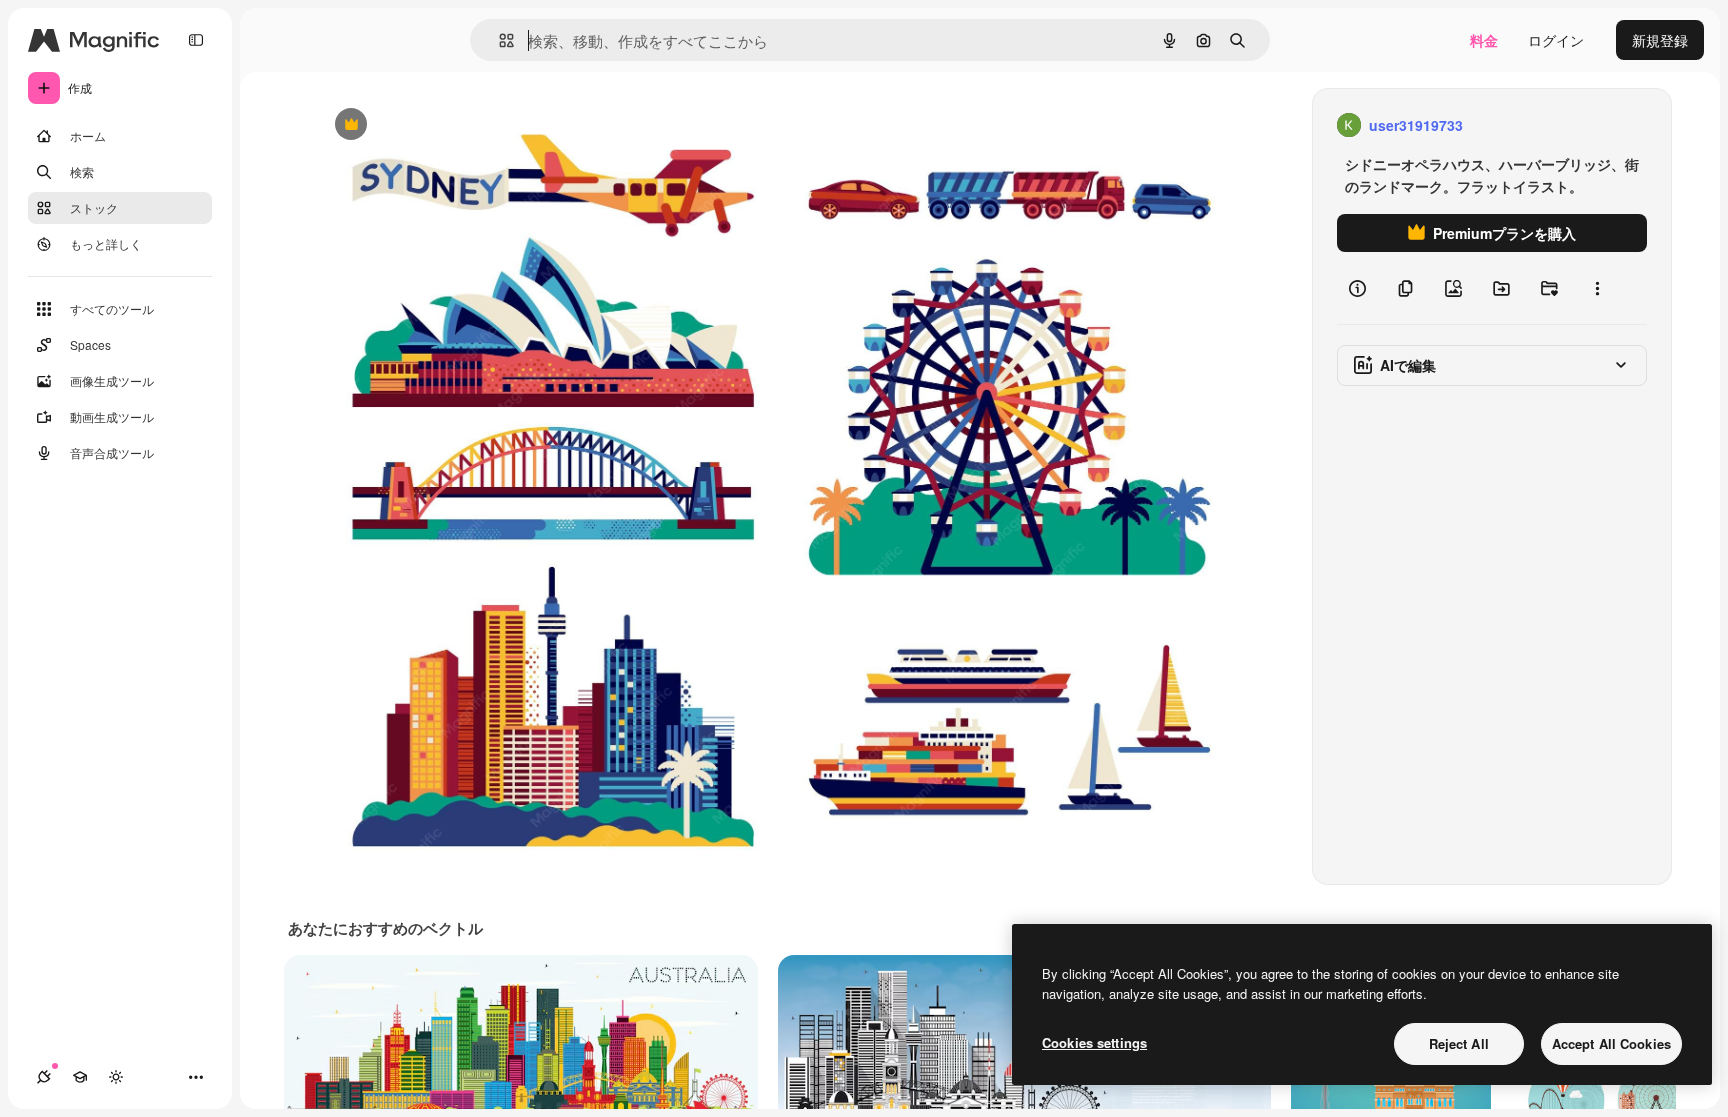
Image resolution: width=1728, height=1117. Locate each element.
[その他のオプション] (1597, 288)
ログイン (1556, 40)
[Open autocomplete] (498, 40)
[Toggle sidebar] (196, 40)
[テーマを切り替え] (116, 1077)
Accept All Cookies (1611, 1043)
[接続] (44, 1077)
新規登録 (1660, 40)
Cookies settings (1094, 1042)
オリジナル (452, 125)
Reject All (1459, 1043)
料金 (1484, 40)
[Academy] (80, 1077)
